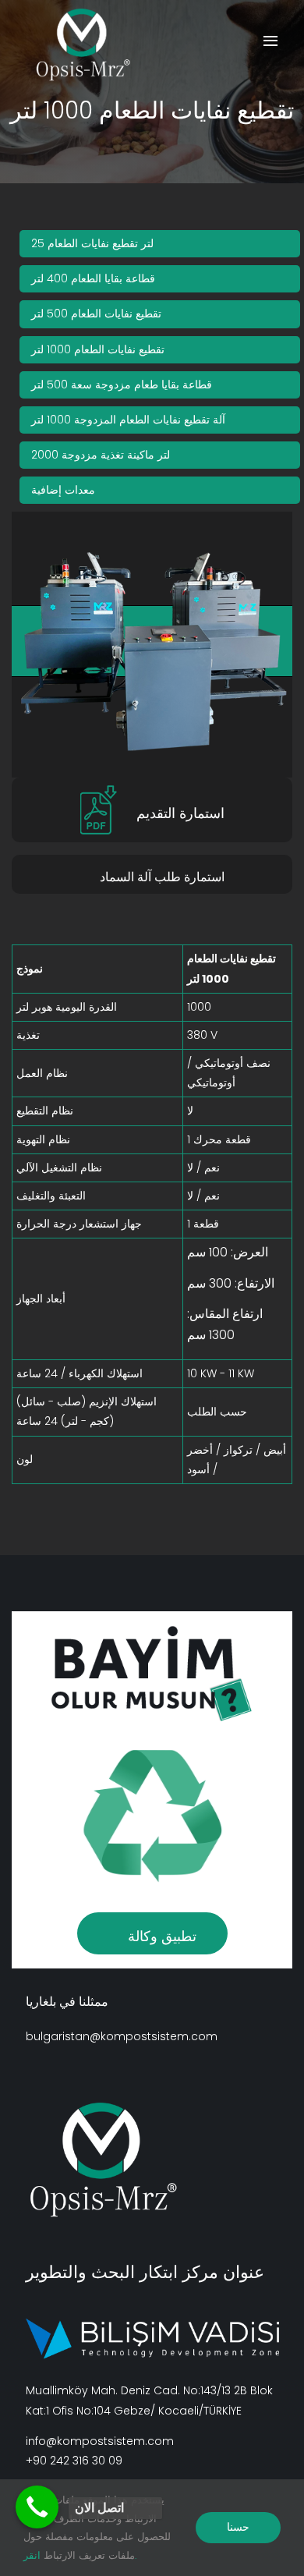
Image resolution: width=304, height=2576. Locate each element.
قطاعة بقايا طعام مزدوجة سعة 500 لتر (122, 384)
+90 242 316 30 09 (74, 2461)
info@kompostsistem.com (100, 2441)
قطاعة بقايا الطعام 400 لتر (93, 278)
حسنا (238, 2527)
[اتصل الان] (37, 2507)
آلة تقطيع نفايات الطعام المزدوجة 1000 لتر (128, 420)
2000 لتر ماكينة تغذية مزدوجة (101, 455)
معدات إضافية (63, 490)
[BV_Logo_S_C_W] (90, 45)
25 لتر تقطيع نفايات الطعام (92, 243)
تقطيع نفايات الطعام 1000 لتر (98, 349)
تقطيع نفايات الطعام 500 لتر (96, 314)
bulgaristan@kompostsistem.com (122, 2036)
